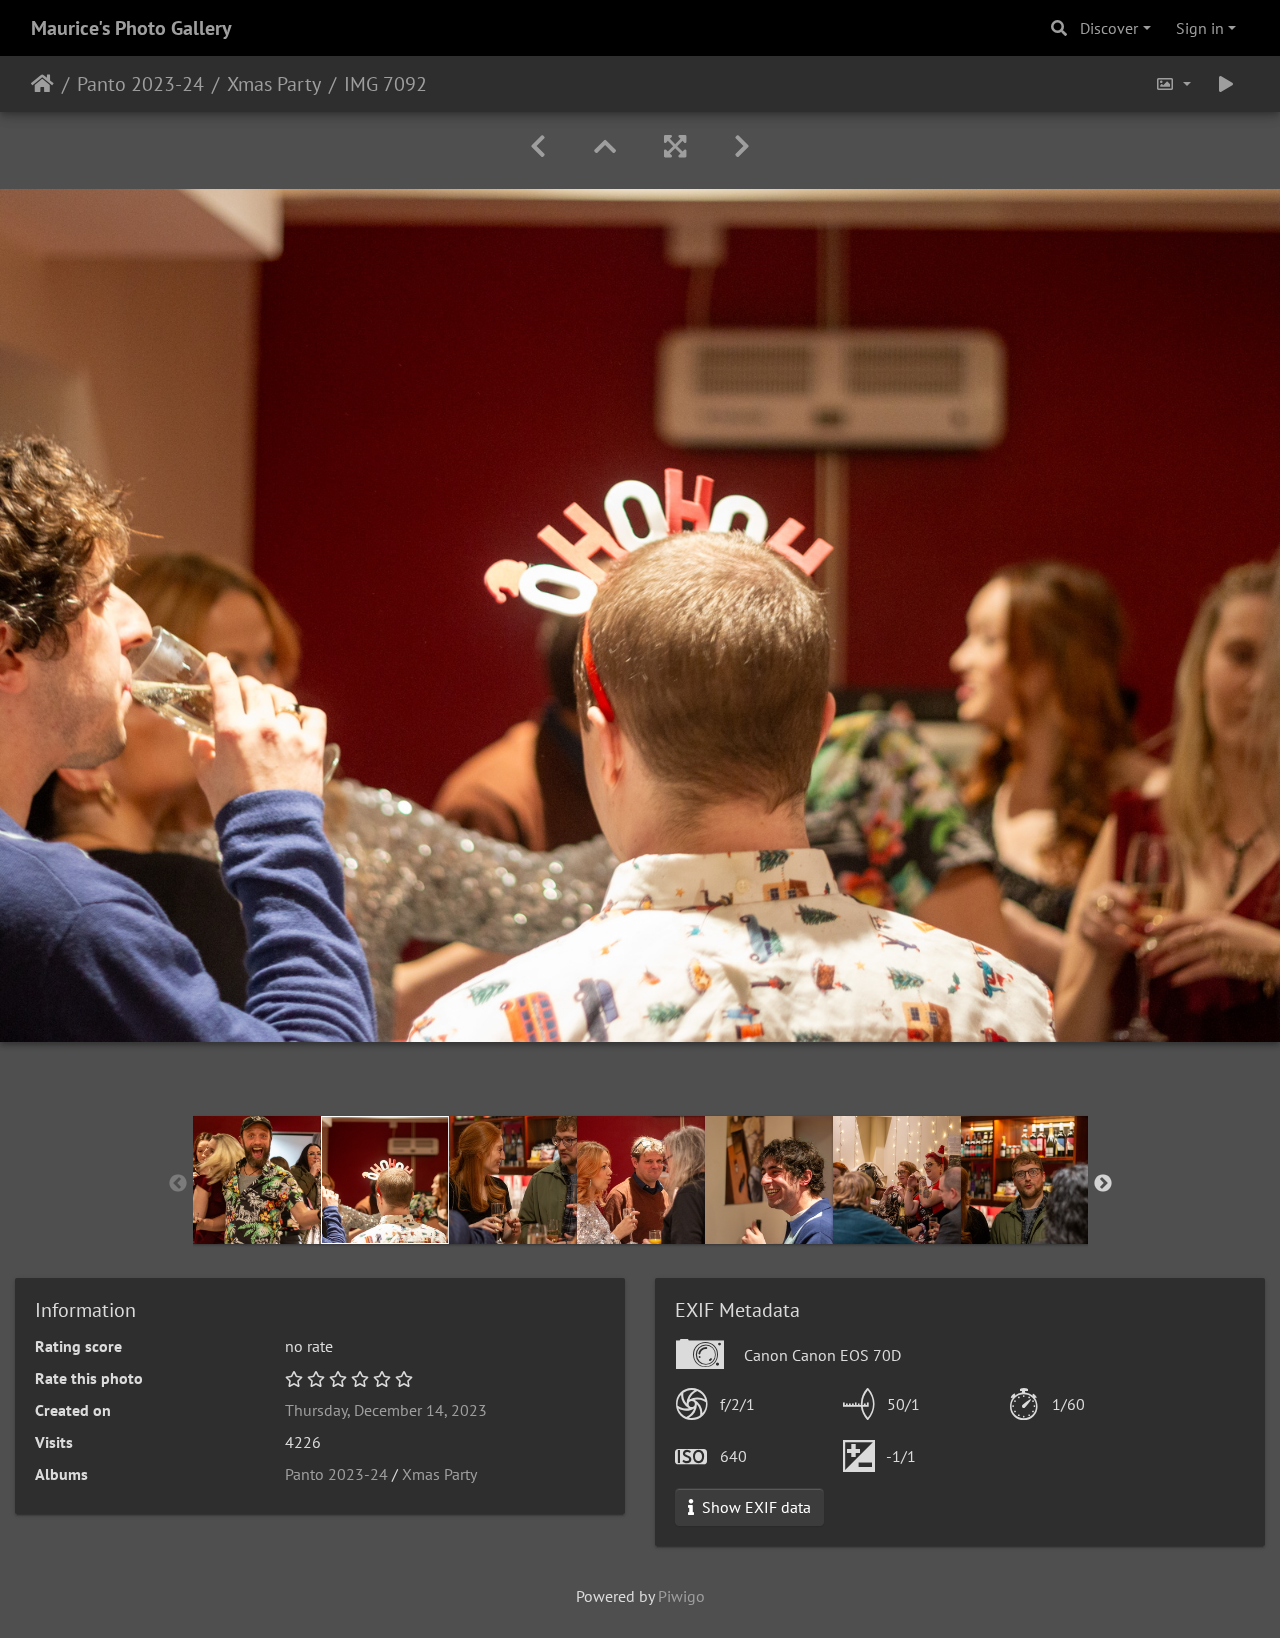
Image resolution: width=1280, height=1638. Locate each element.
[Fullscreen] (675, 146)
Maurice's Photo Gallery (131, 28)
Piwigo (681, 1596)
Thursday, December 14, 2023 (386, 1410)
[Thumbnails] (605, 146)
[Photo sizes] (1173, 84)
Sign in (1200, 28)
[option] (257, 1180)
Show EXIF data (754, 1507)
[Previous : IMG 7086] (538, 146)
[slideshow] (1226, 84)
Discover (1109, 28)
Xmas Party (274, 84)
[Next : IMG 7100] (742, 146)
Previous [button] (178, 1184)
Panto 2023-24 (140, 84)
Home (42, 84)
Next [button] (1103, 1184)
